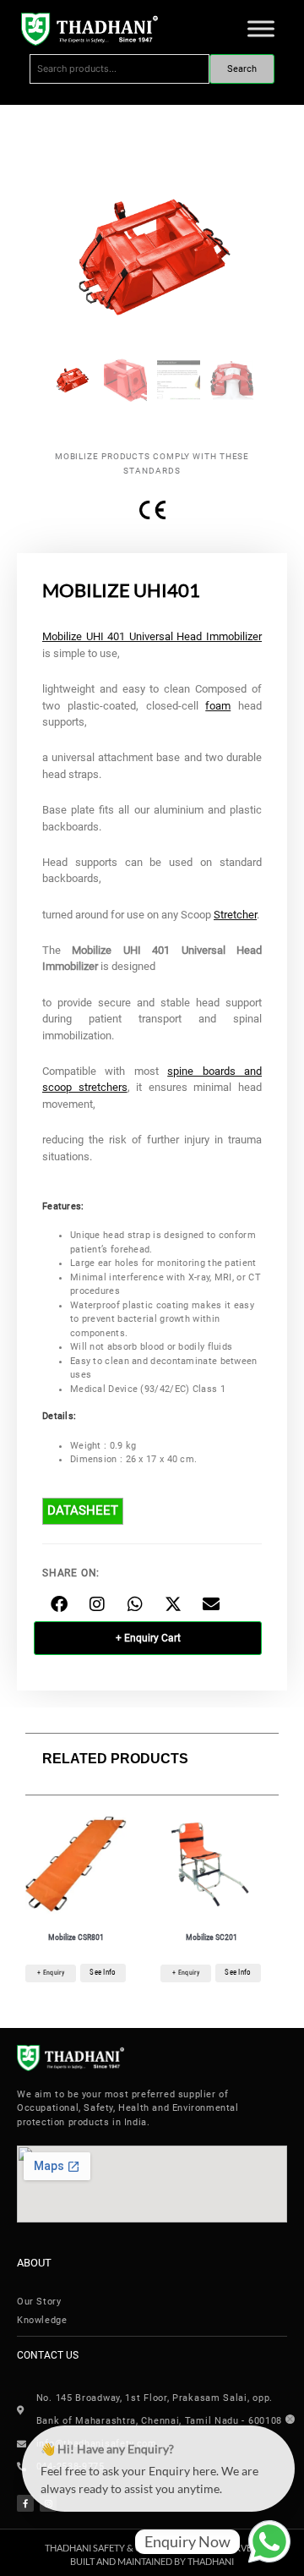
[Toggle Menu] (261, 29)
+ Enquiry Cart (148, 1638)
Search (242, 69)
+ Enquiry (51, 1973)
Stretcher (235, 915)
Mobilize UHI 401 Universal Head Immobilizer (152, 636)
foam (218, 706)
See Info (103, 1972)
